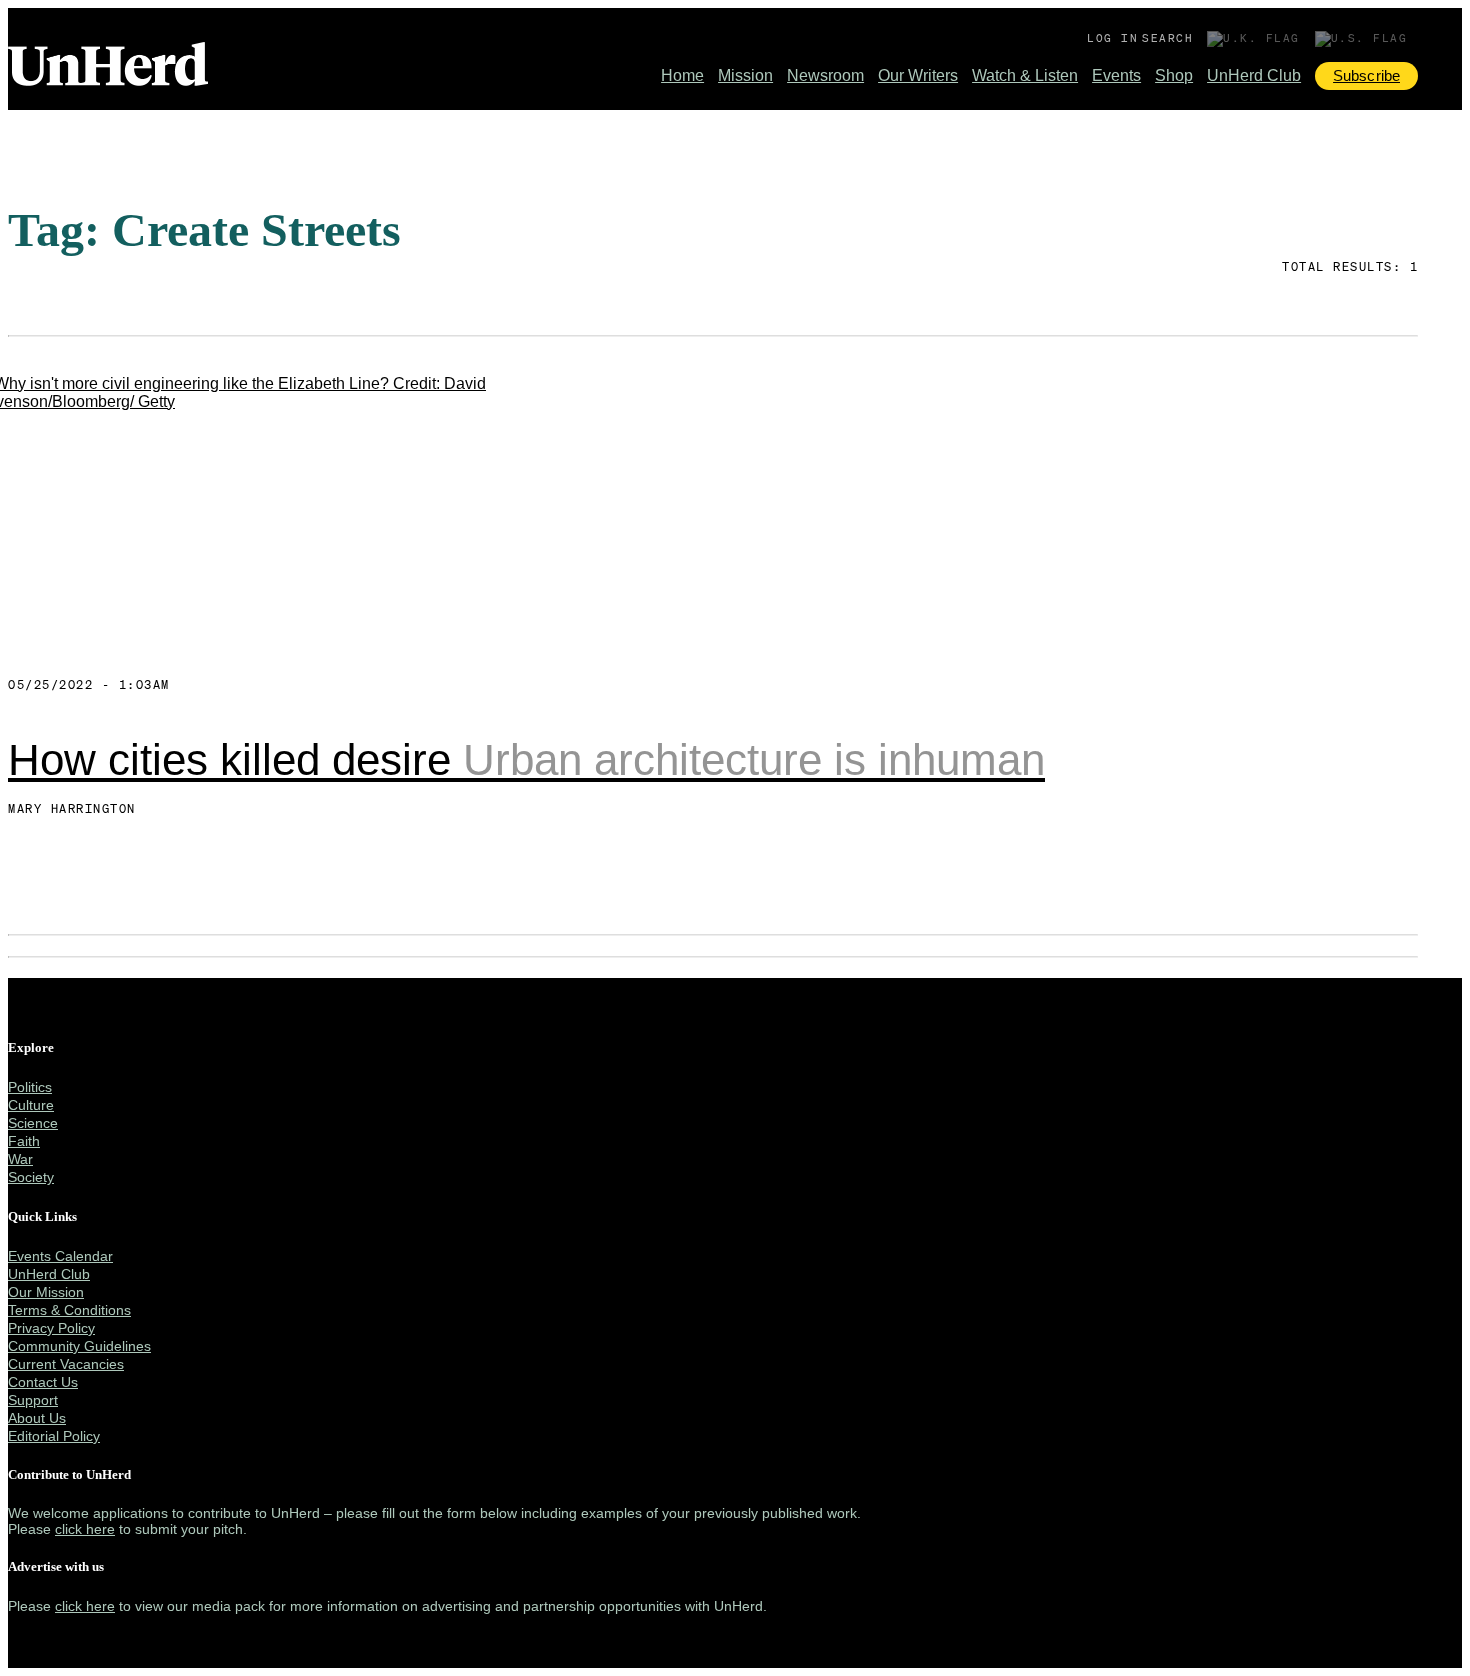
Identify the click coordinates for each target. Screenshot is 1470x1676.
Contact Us (43, 1382)
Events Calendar (60, 1256)
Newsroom (825, 75)
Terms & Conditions (69, 1310)
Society (31, 1177)
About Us (37, 1418)
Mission (745, 75)
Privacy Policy (51, 1328)
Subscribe (1366, 75)
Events (1116, 75)
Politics (30, 1087)
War (20, 1159)
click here (85, 1529)
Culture (31, 1105)
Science (33, 1123)
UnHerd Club (1254, 75)
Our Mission (46, 1292)
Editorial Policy (54, 1436)
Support (33, 1400)
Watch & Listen (1025, 75)
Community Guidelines (79, 1346)
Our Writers (918, 75)
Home (682, 75)
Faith (24, 1141)
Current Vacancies (66, 1364)
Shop (1174, 75)
